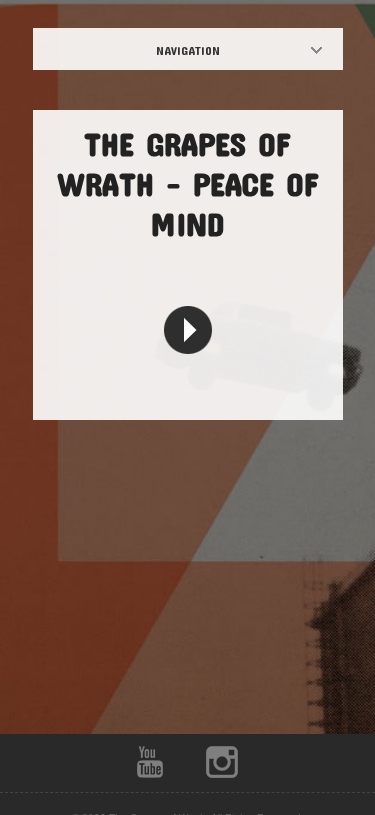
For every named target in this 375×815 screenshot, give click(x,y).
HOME (205, 50)
